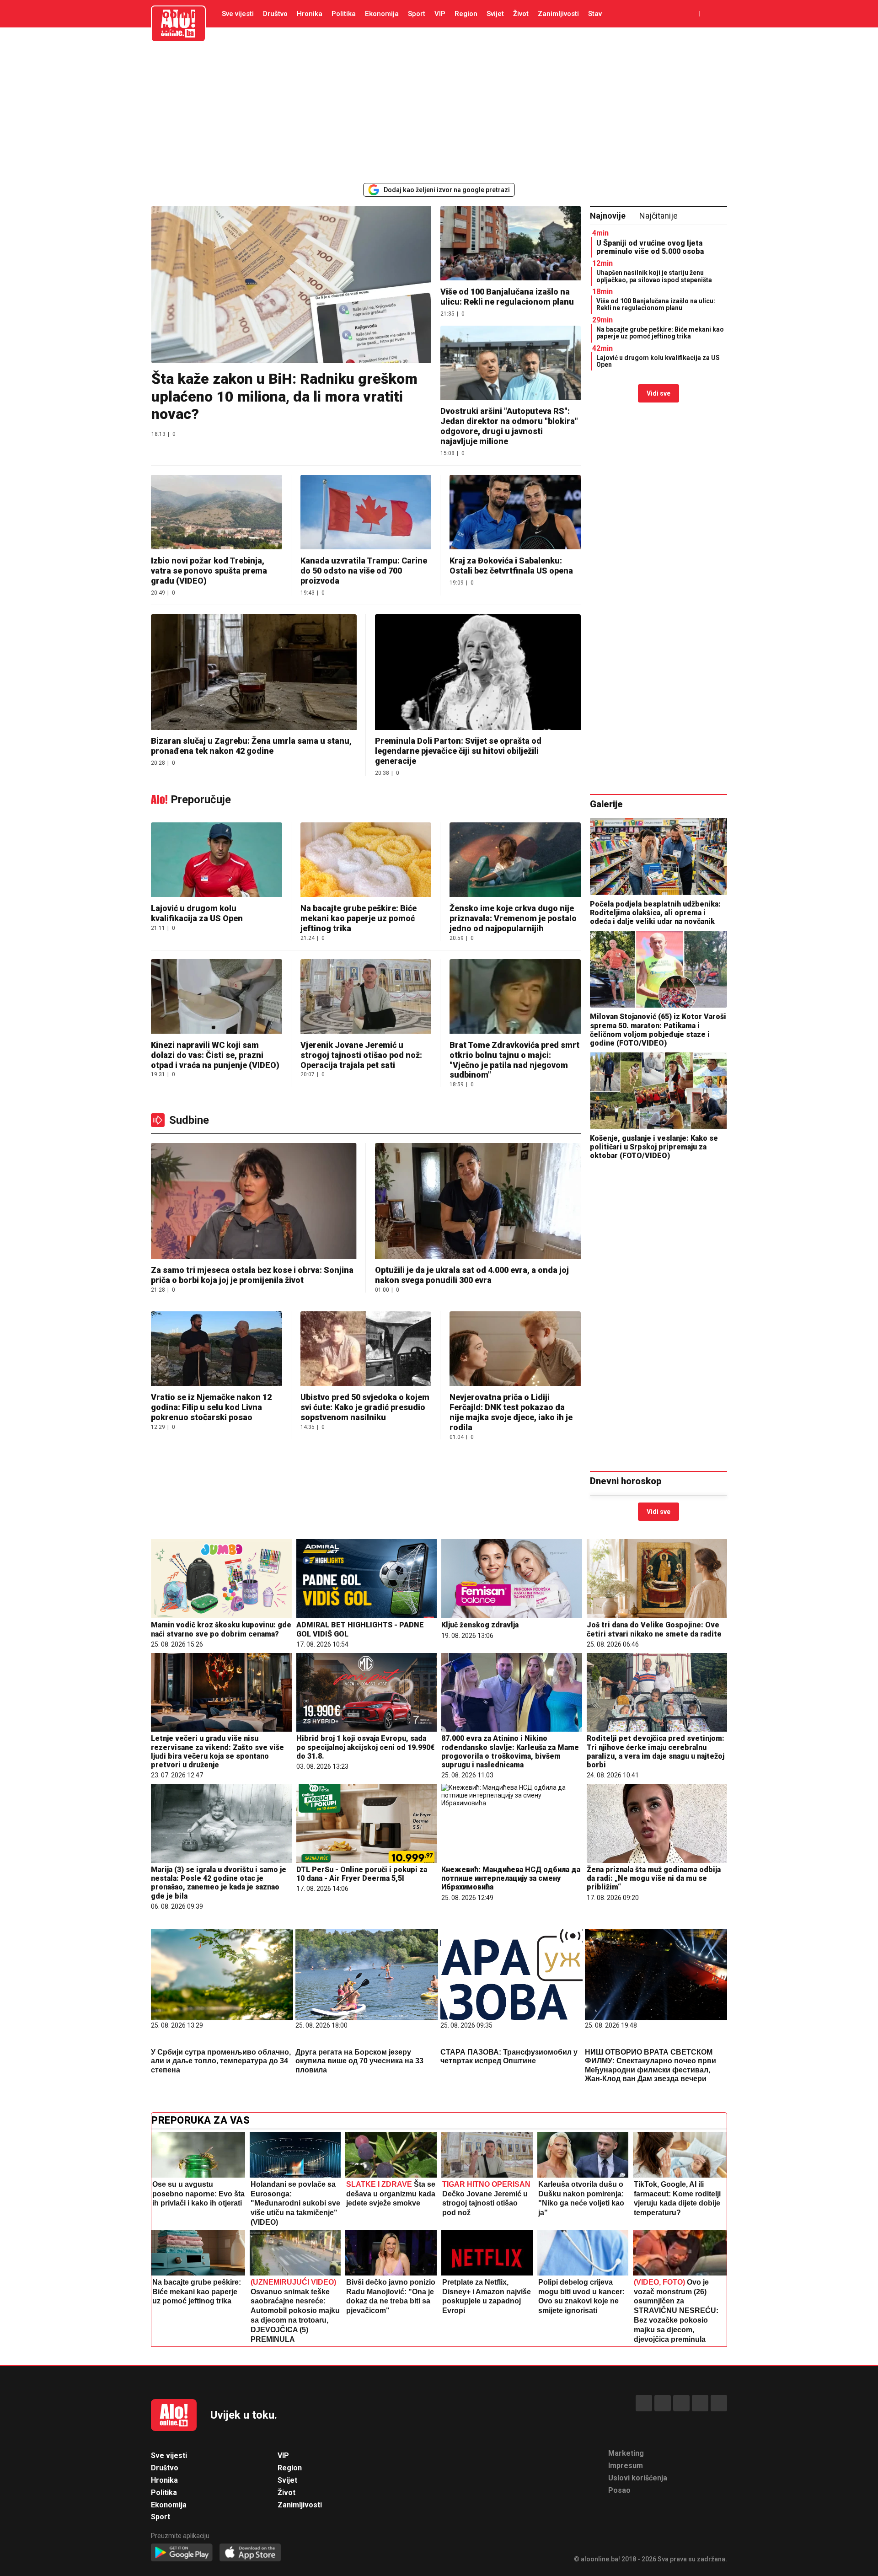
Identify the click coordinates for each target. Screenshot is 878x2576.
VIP (440, 14)
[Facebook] (644, 2403)
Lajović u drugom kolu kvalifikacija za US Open (658, 361)
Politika (344, 14)
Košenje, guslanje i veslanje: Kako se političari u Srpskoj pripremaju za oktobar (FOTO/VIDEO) (654, 1147)
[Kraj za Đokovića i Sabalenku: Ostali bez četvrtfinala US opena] (515, 513)
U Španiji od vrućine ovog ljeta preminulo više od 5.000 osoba (650, 247)
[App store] (250, 2553)
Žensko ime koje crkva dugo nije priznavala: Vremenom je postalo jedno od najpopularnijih (513, 918)
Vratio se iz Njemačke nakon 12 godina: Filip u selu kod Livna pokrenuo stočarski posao (211, 1407)
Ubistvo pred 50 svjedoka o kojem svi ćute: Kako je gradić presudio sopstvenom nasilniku (365, 1407)
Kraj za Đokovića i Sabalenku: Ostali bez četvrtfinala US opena (511, 566)
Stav (595, 14)
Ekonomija (382, 14)
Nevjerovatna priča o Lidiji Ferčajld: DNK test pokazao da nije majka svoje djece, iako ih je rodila (511, 1412)
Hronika (310, 14)
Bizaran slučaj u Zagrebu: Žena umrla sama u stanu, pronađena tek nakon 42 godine (251, 746)
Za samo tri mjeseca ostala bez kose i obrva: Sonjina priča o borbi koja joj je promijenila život (252, 1275)
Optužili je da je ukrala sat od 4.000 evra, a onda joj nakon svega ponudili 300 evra (472, 1275)
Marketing (626, 2453)
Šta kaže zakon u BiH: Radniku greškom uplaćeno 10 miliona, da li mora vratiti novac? (284, 396)
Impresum (626, 2466)
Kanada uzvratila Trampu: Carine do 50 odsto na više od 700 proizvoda (364, 571)
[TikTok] (681, 2403)
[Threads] (663, 2403)
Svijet (495, 14)
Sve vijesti (238, 14)
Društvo (275, 14)
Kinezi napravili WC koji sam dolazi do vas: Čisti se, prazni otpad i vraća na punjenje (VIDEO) (215, 1055)
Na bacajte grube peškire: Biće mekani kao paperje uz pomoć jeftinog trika (660, 333)
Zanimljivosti (558, 14)
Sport (417, 14)
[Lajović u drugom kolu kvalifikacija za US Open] (217, 861)
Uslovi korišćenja (638, 2478)
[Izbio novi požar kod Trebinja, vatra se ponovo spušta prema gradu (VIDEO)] (217, 513)
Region (466, 14)
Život (521, 14)
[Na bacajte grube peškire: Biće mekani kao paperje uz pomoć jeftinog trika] (366, 861)
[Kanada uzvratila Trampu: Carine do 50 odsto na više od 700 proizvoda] (366, 513)
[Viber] (719, 2403)
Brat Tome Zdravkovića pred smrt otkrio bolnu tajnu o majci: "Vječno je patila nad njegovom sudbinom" (514, 1060)
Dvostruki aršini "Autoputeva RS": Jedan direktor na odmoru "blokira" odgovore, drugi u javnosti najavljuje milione (509, 426)
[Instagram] (700, 2403)
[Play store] (182, 2553)
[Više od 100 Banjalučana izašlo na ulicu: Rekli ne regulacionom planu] (511, 244)
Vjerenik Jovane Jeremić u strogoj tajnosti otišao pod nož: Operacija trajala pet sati (361, 1055)
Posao (619, 2490)
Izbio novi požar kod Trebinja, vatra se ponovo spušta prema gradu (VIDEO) (209, 571)
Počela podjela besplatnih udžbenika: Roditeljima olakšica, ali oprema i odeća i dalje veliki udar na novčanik (655, 913)
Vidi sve (658, 393)
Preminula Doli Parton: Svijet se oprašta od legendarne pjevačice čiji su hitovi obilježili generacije (458, 751)
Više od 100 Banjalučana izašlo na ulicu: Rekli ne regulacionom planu (507, 297)
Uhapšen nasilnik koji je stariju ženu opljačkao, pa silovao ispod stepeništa (654, 276)
